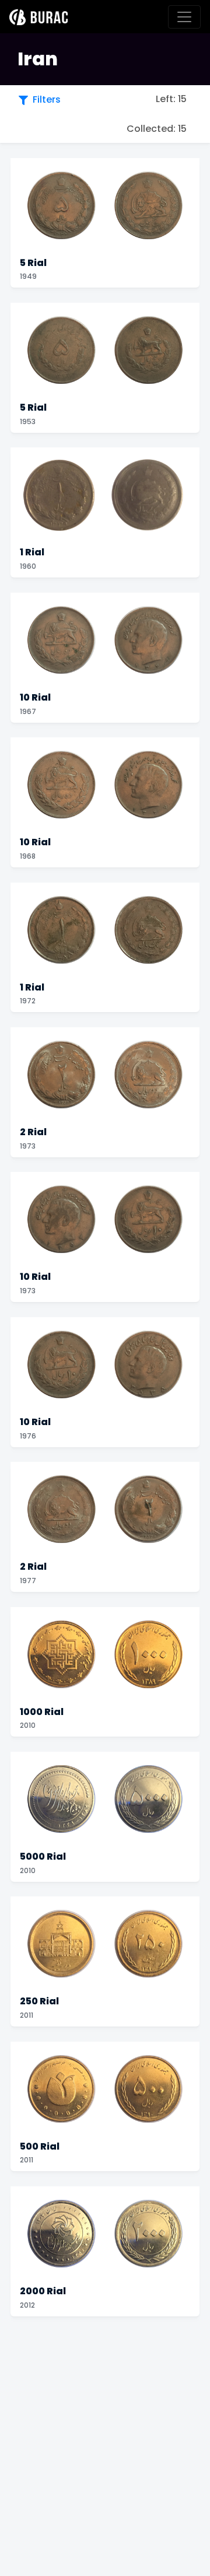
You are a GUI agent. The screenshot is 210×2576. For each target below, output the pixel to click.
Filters (47, 99)
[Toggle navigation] (184, 17)
